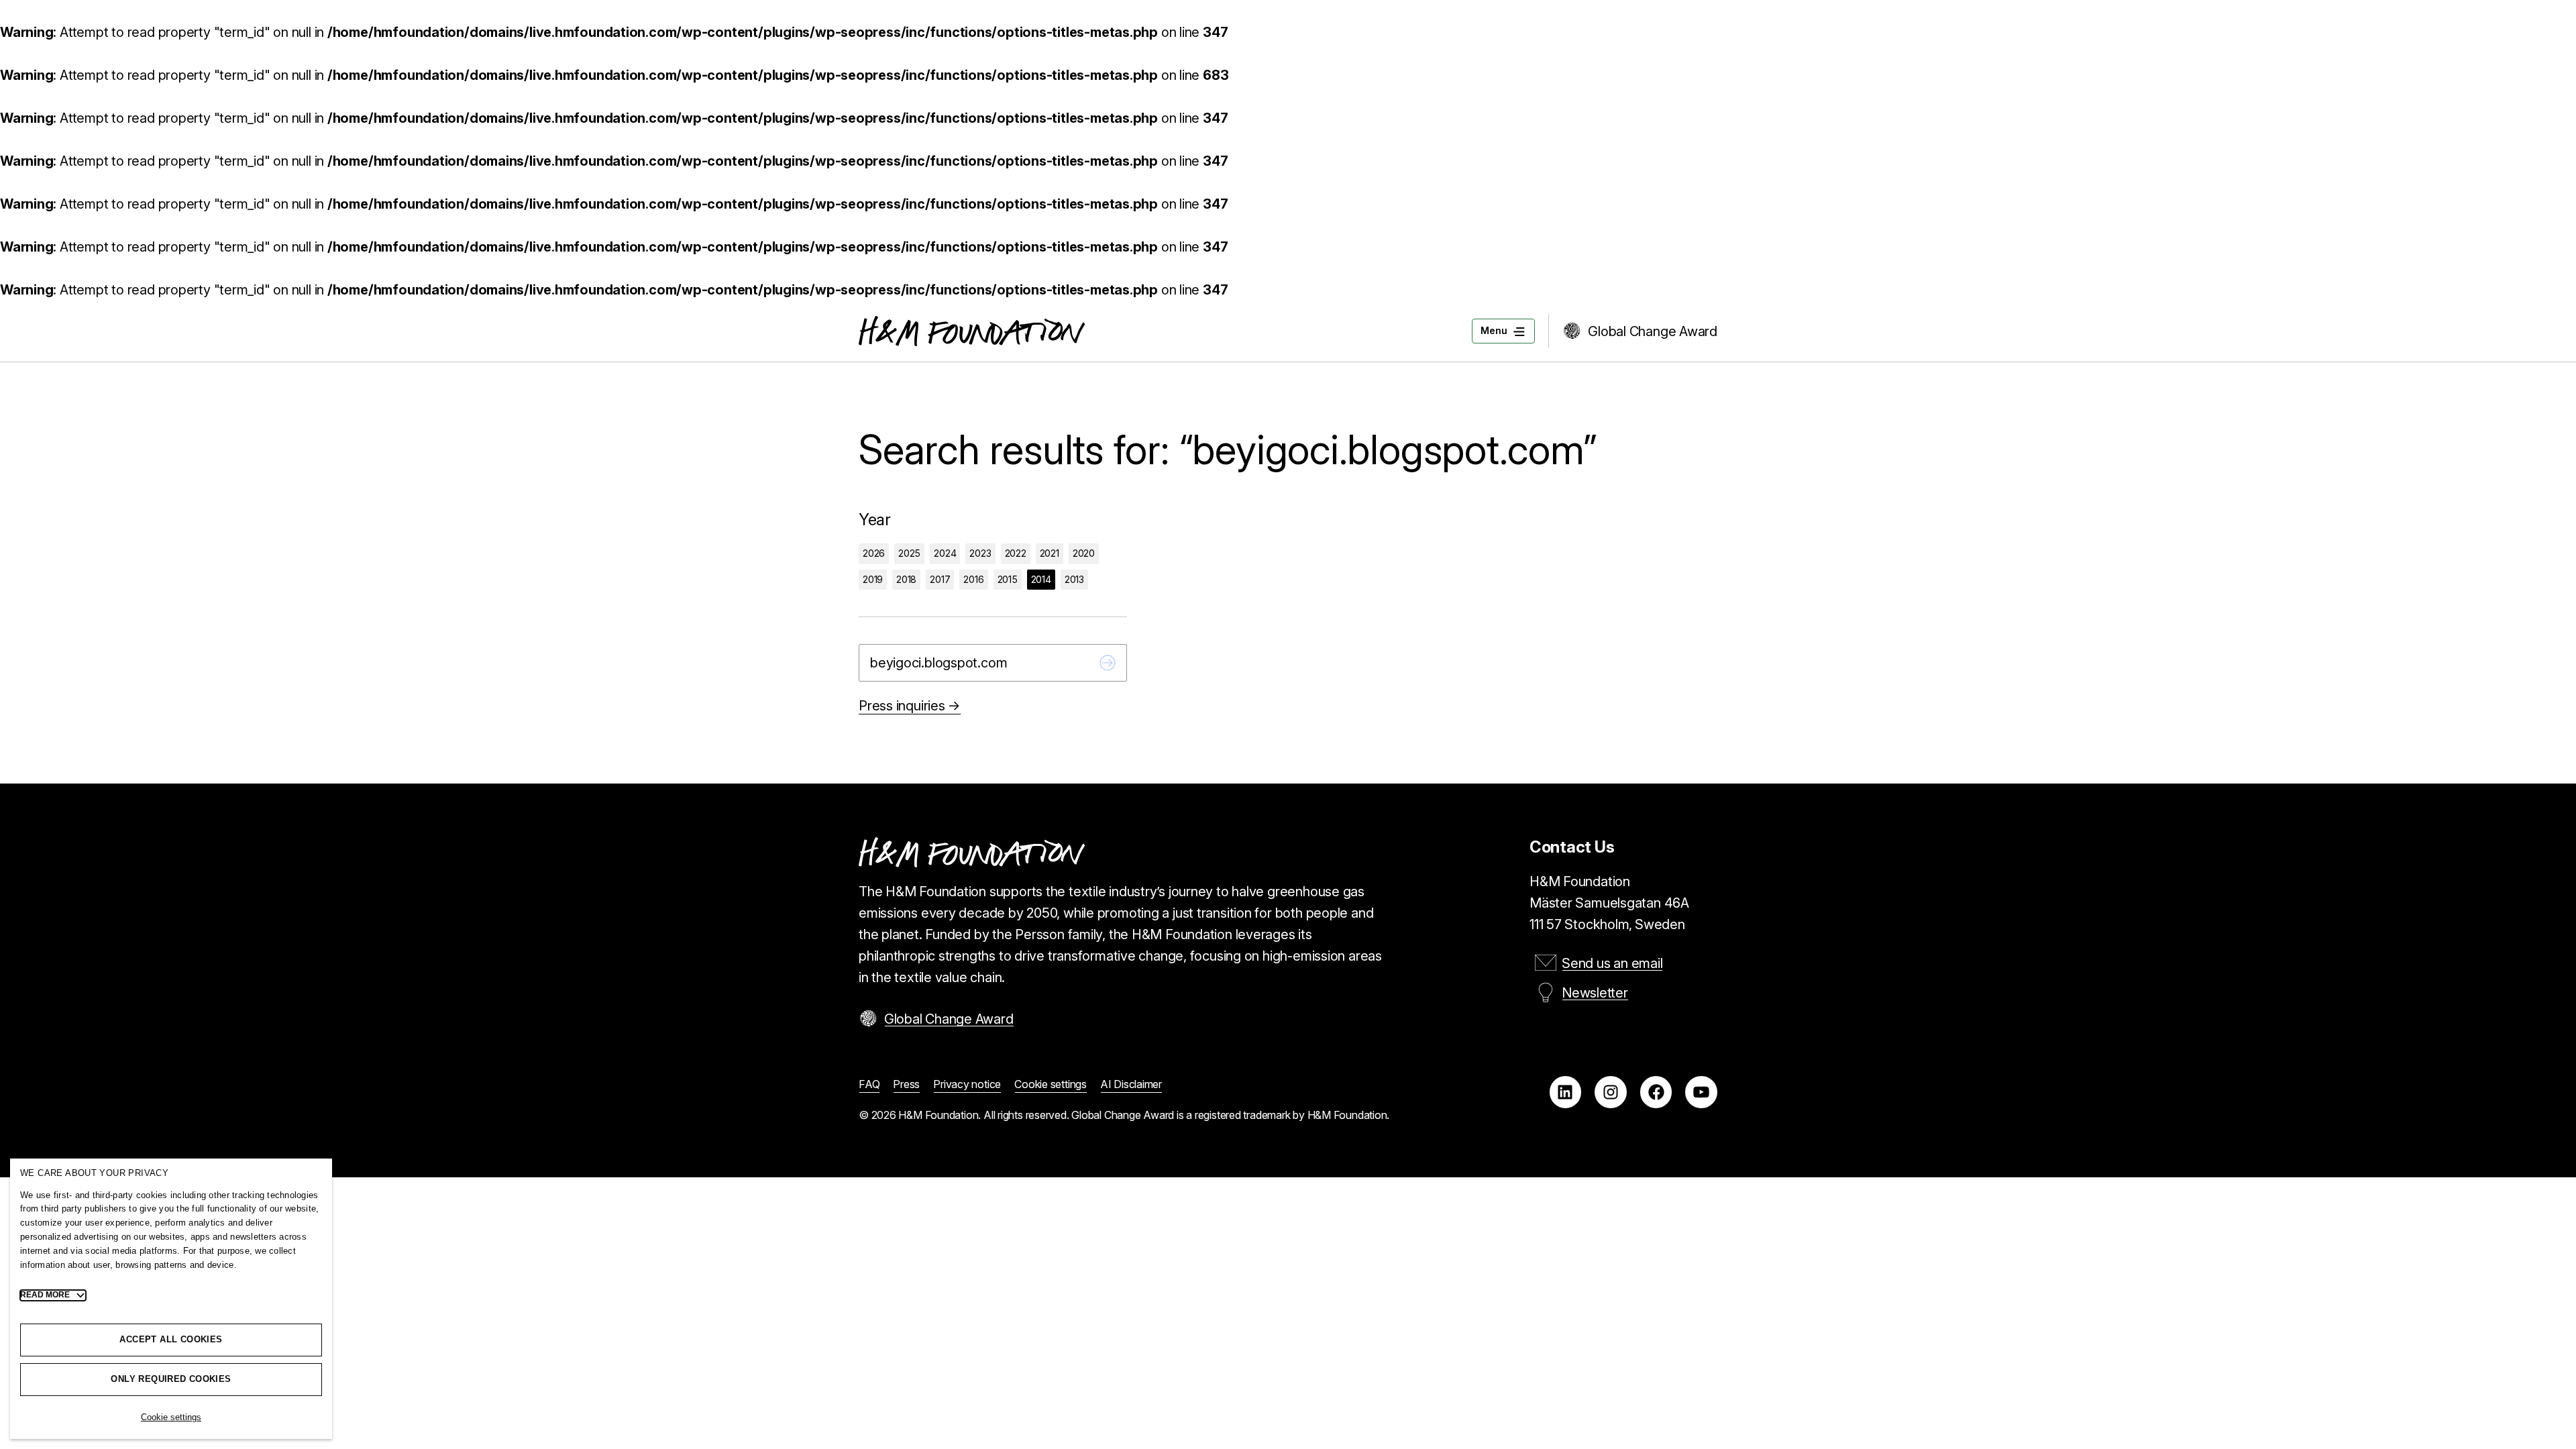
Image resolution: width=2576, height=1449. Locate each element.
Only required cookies (171, 1379)
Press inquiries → (910, 706)
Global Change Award (1653, 331)
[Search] (1108, 663)
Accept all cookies (171, 1339)
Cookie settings (171, 1417)
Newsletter (1595, 993)
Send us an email (1612, 963)
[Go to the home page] (972, 331)
